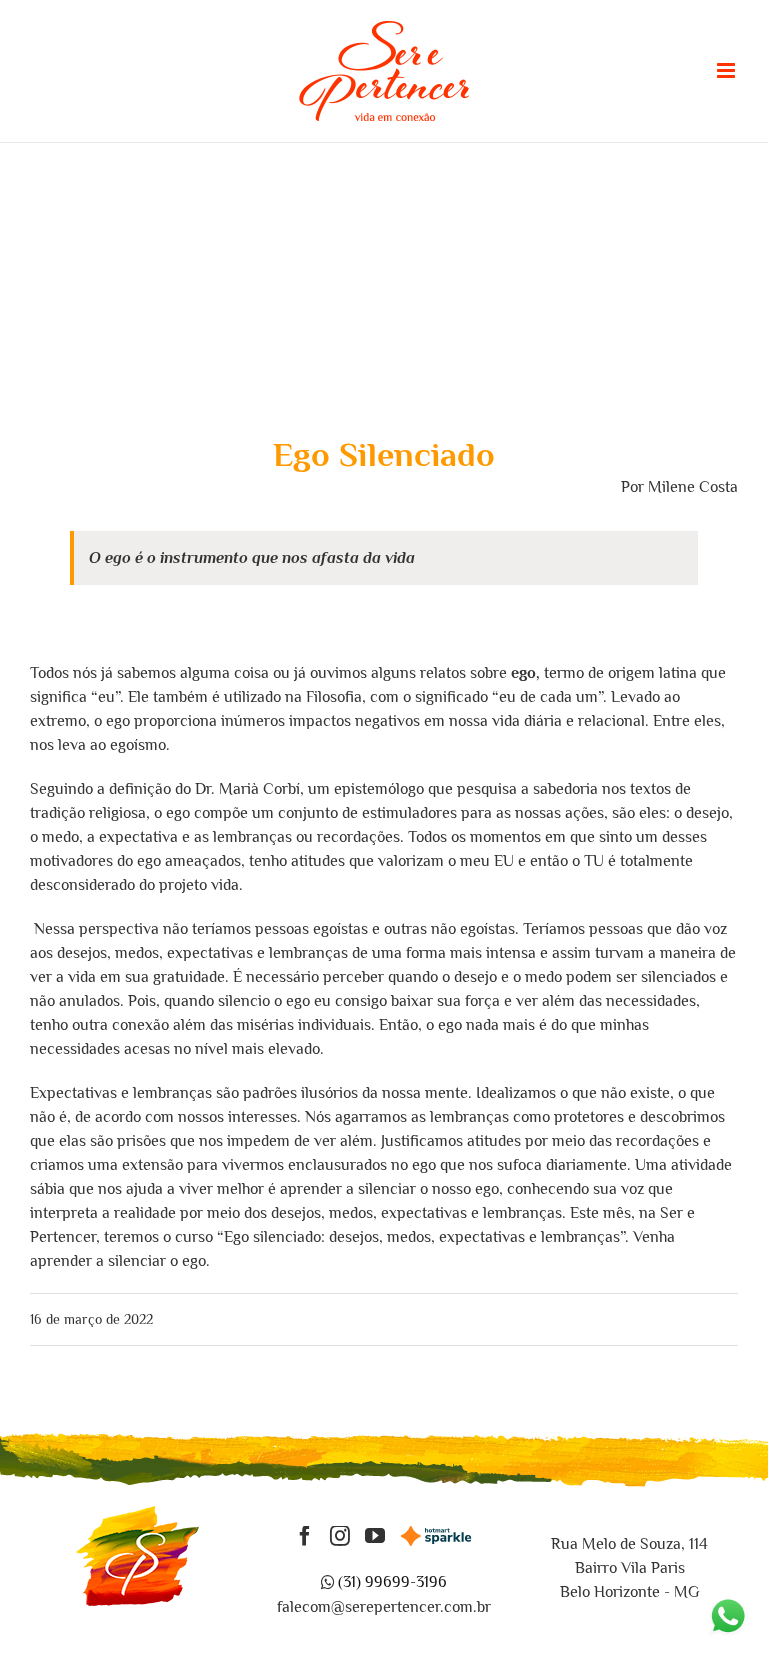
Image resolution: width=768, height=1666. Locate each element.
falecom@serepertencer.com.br (384, 1607)
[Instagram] (340, 1536)
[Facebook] (305, 1536)
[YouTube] (375, 1536)
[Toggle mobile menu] (727, 70)
